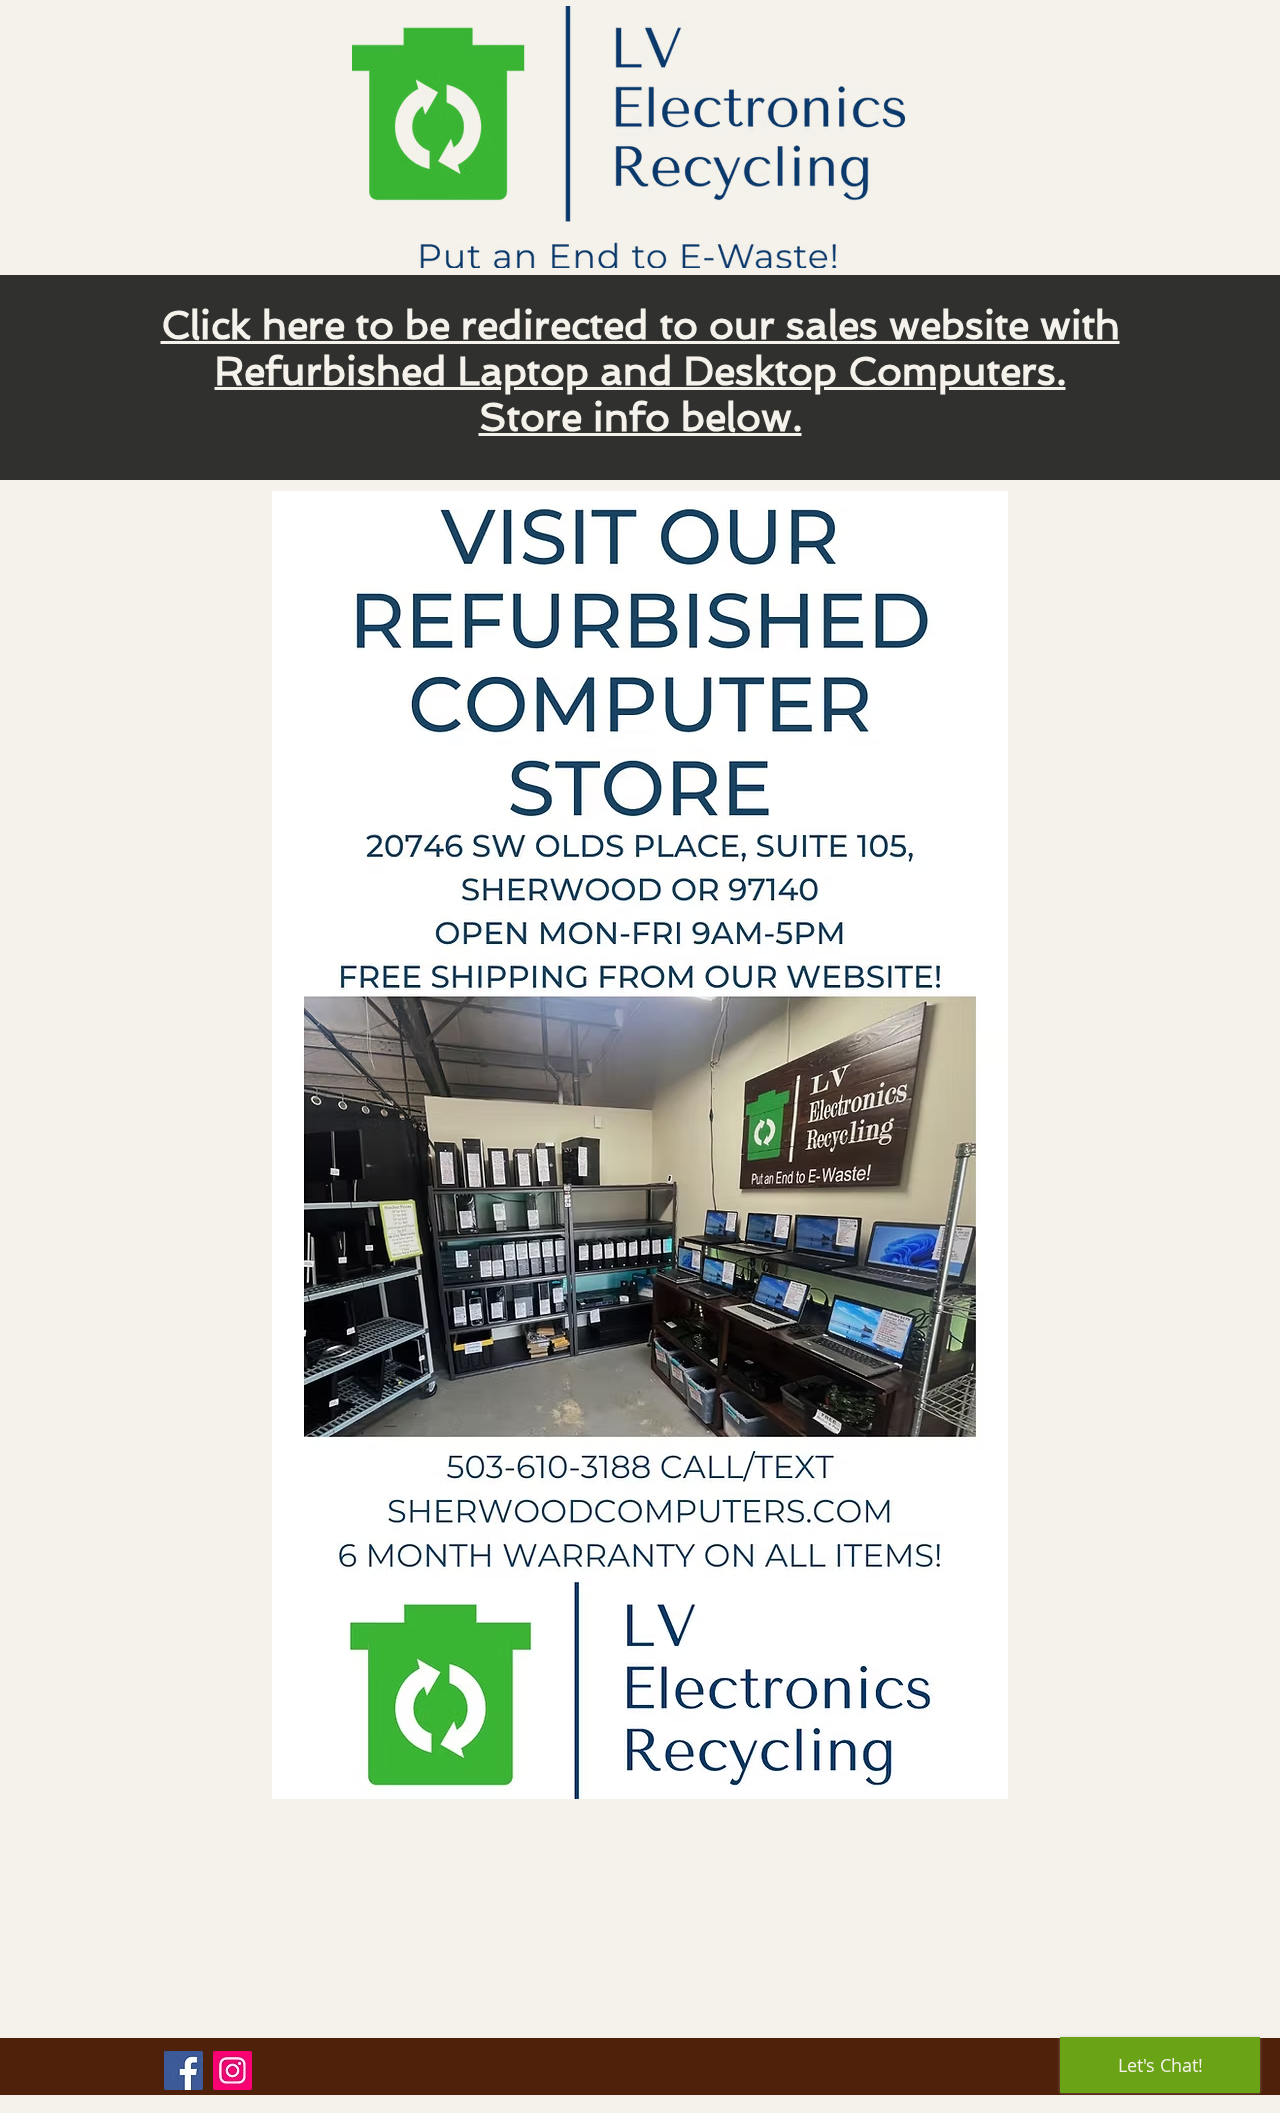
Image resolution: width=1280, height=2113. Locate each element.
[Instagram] (232, 2070)
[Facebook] (183, 2070)
